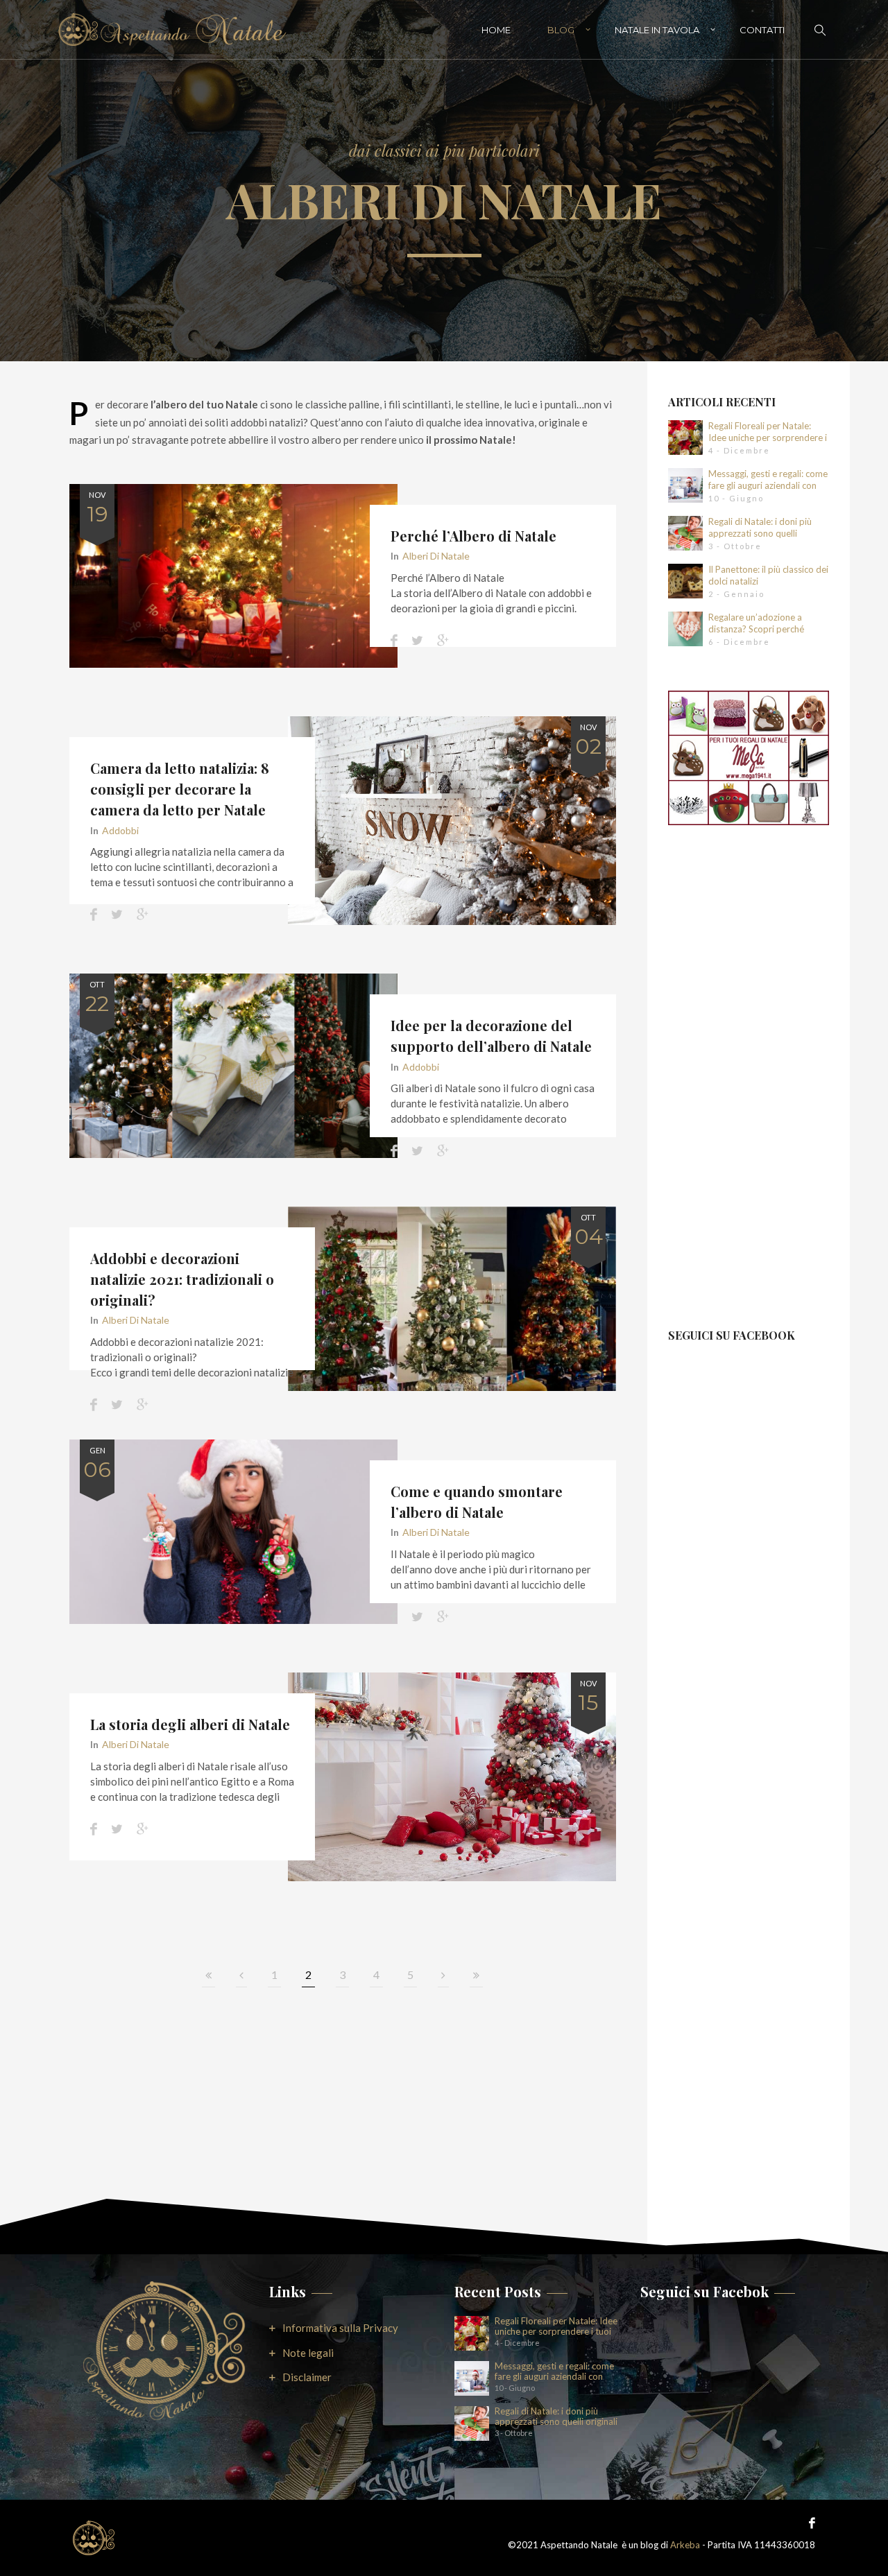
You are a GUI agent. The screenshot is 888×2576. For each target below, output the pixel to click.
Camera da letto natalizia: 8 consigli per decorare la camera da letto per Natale (180, 789)
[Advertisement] (749, 1087)
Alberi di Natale (436, 556)
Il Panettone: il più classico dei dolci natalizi (768, 575)
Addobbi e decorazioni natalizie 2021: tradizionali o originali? (182, 1279)
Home (496, 30)
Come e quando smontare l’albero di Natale (477, 1502)
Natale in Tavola (657, 30)
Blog (561, 30)
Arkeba (685, 2545)
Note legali (308, 2353)
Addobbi (120, 830)
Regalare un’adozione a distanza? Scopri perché (756, 623)
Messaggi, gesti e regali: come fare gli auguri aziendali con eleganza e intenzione (768, 480)
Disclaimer (307, 2377)
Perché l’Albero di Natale (473, 536)
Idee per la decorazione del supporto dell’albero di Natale (491, 1036)
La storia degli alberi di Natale (190, 1724)
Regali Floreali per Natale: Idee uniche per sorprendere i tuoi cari (768, 432)
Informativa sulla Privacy (340, 2328)
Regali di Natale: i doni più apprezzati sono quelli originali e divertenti (760, 528)
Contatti (762, 30)
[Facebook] (809, 2522)
